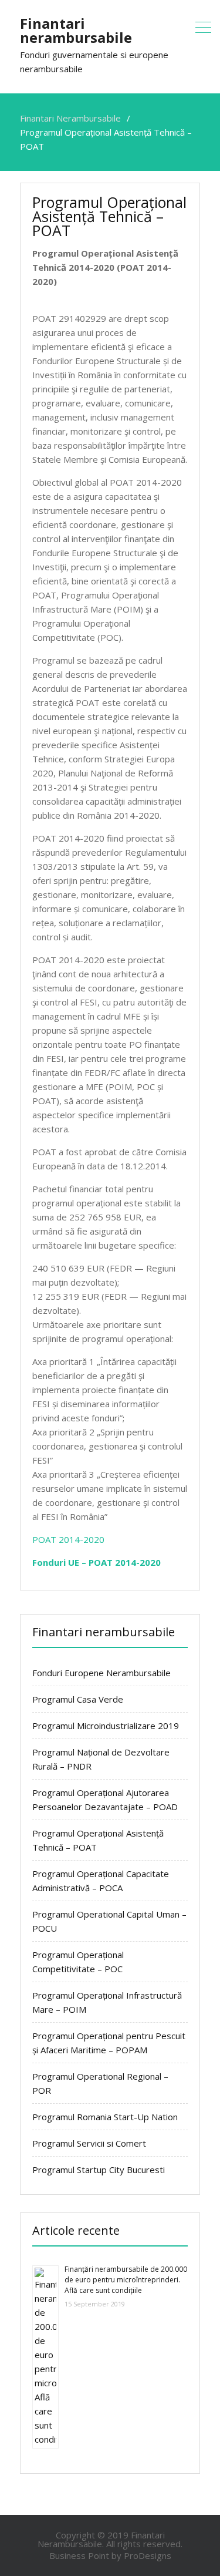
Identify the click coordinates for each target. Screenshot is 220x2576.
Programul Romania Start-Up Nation (105, 2117)
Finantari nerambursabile (76, 30)
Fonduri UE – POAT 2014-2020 (97, 1562)
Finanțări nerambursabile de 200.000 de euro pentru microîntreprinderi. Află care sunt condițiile (126, 2280)
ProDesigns (148, 2555)
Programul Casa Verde (78, 1699)
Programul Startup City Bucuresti (99, 2170)
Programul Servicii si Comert (89, 2143)
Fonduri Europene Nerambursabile (101, 1673)
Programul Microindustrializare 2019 (106, 1726)
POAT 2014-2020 (68, 1539)
